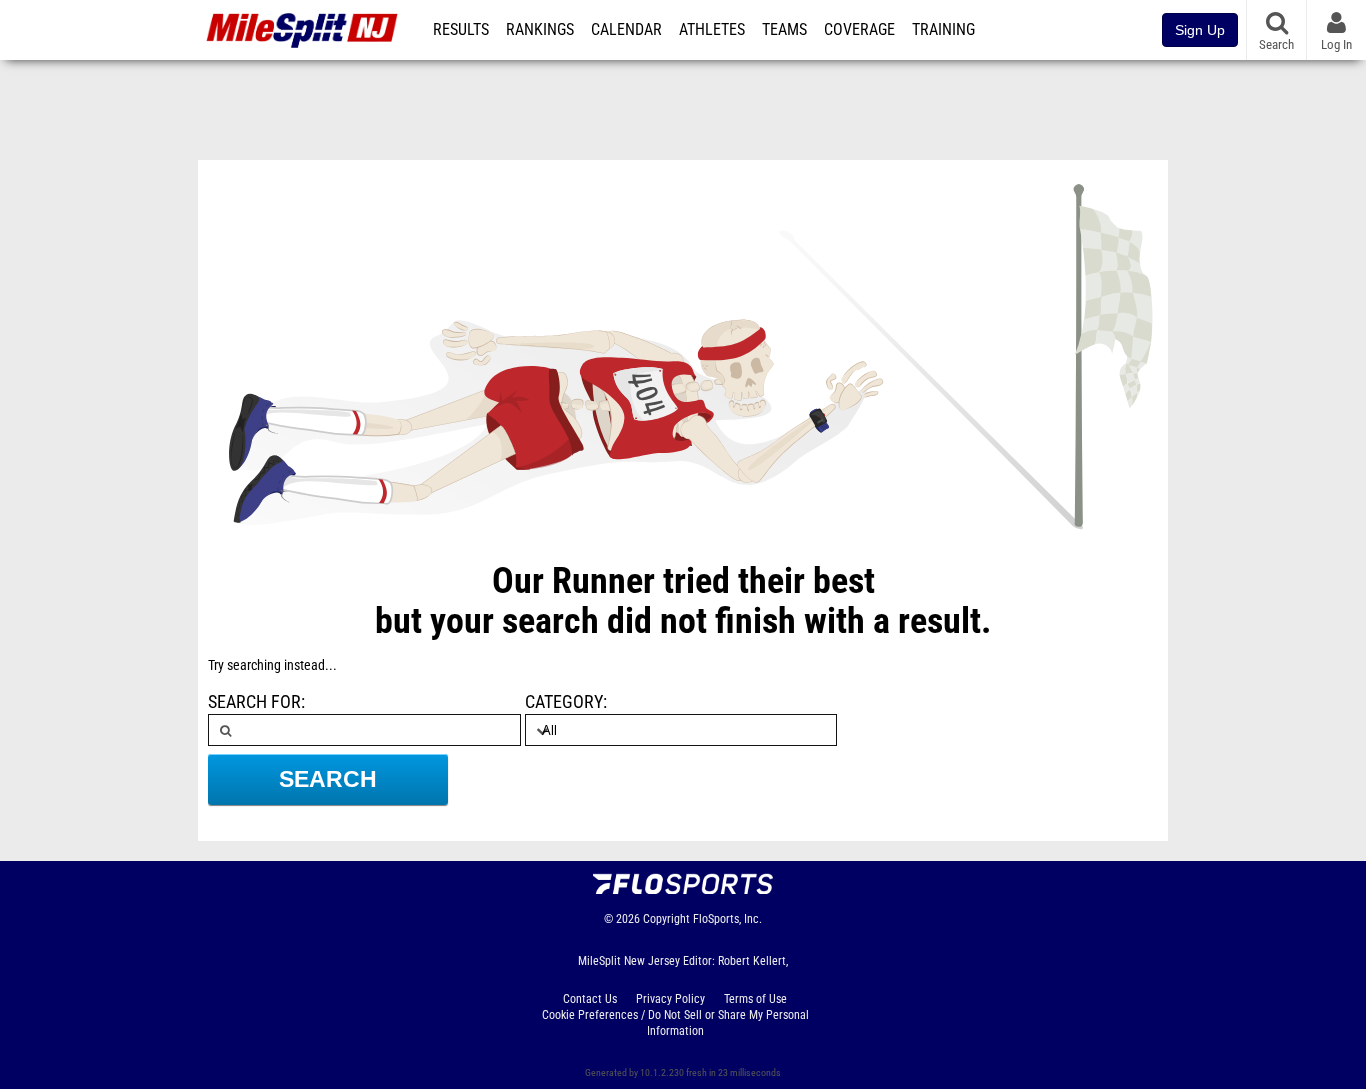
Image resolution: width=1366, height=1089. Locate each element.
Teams (784, 30)
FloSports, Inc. (727, 919)
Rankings (540, 30)
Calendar (626, 30)
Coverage (859, 30)
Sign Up (1200, 30)
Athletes (712, 30)
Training (943, 30)
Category (564, 701)
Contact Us (590, 999)
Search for (254, 701)
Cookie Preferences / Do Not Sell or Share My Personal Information (675, 1023)
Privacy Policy (670, 999)
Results (461, 30)
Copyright (666, 919)
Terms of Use (755, 999)
